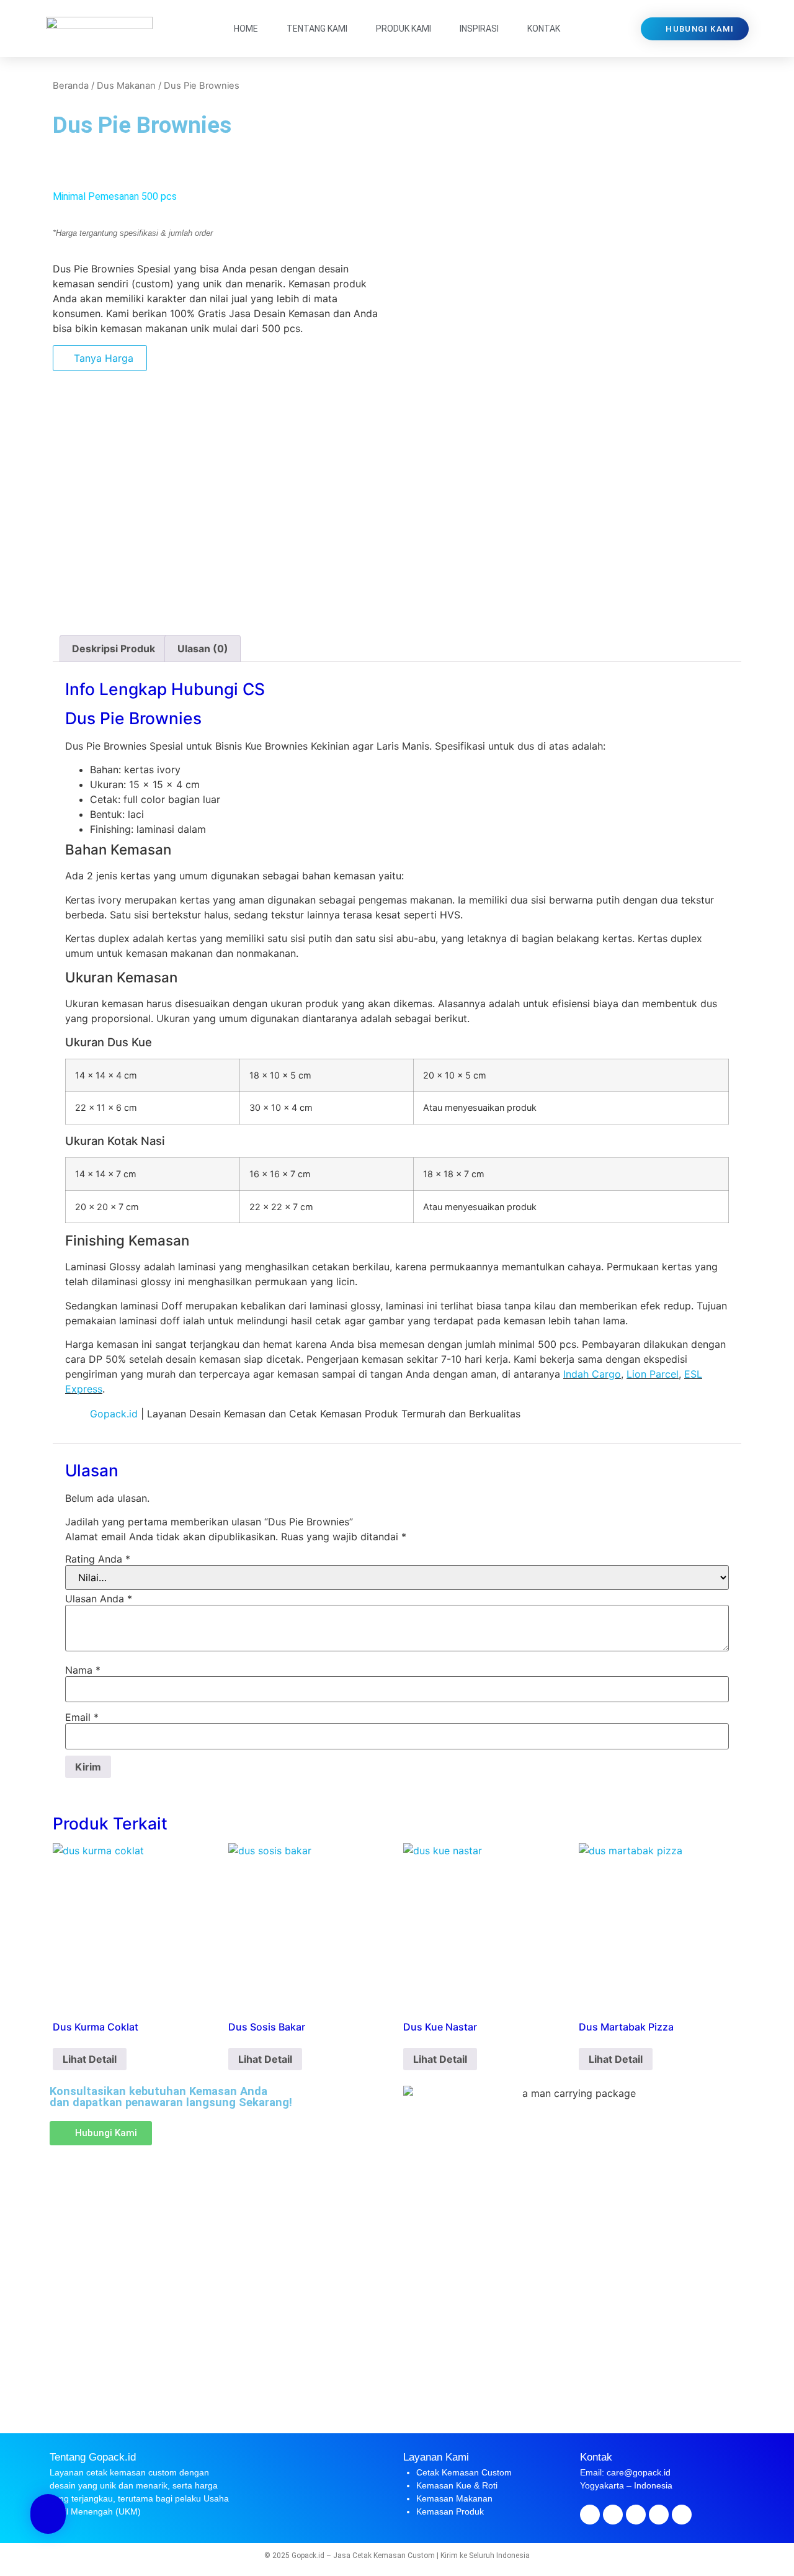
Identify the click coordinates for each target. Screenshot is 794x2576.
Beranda (71, 86)
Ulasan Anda (99, 1599)
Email (82, 1717)
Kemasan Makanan (454, 2498)
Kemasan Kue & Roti (457, 2485)
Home (246, 29)
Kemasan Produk (450, 2511)
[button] (56, 169)
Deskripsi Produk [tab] (114, 648)
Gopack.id (114, 1414)
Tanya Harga (104, 358)
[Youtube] (613, 2515)
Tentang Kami (317, 29)
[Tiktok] (682, 2515)
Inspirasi (479, 29)
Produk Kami (404, 29)
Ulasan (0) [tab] (203, 648)
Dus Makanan (126, 86)
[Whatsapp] (659, 2515)
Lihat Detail (90, 2059)
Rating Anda (98, 1559)
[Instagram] (636, 2515)
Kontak (544, 29)
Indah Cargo (592, 1374)
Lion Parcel (653, 1374)
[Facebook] (590, 2515)
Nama (83, 1670)
